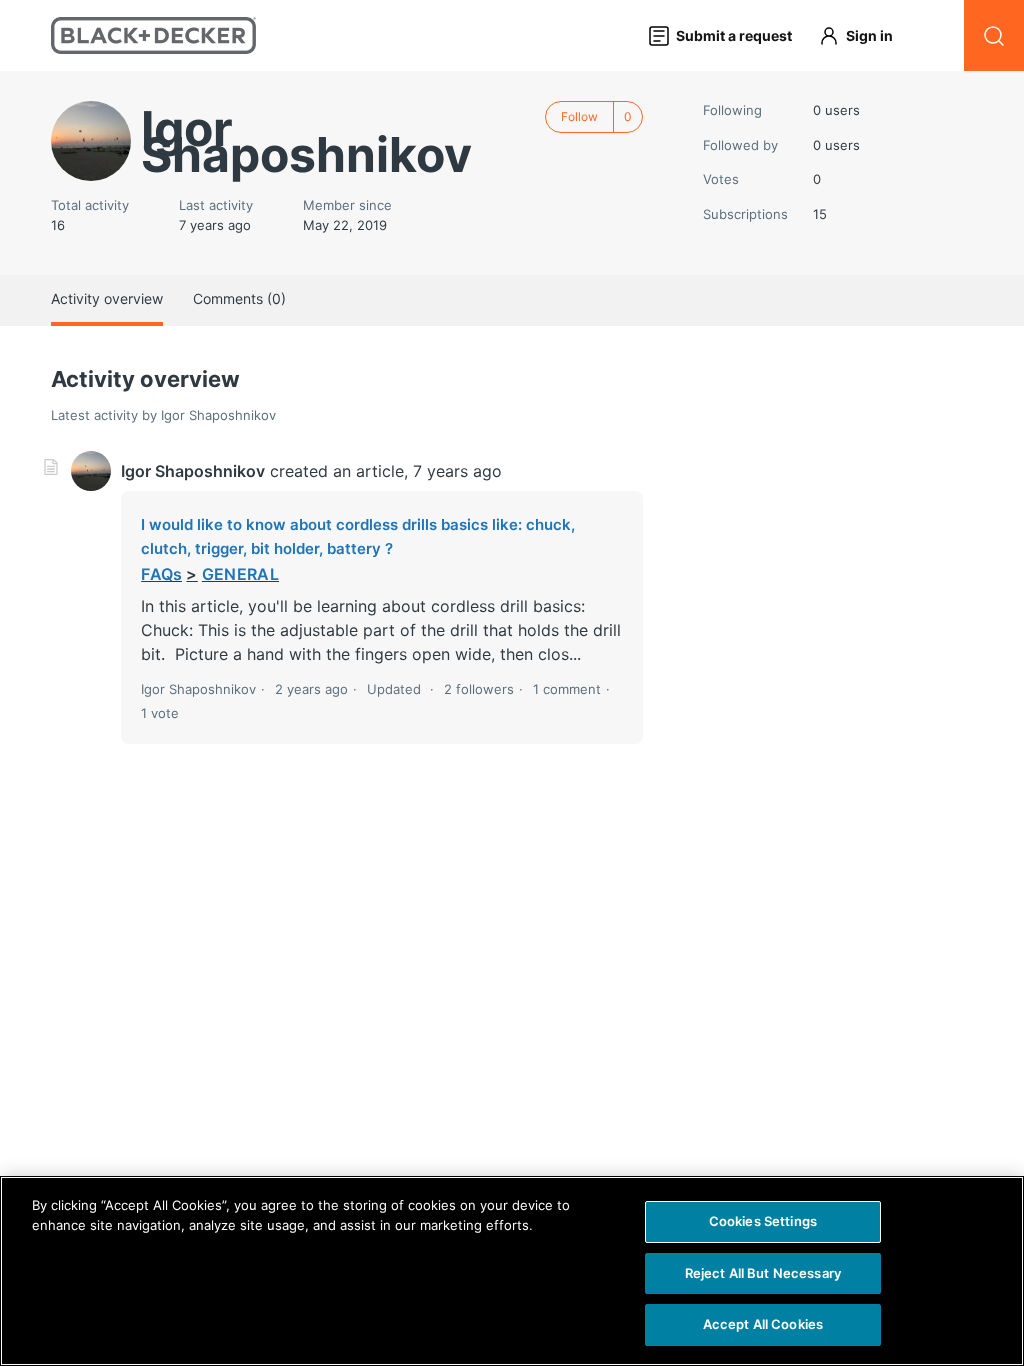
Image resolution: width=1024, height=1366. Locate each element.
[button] (865, 35)
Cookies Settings (763, 1221)
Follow (579, 116)
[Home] (153, 35)
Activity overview (107, 298)
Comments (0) (239, 298)
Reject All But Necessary (763, 1273)
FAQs (161, 574)
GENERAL (240, 574)
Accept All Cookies (763, 1324)
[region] (512, 1271)
